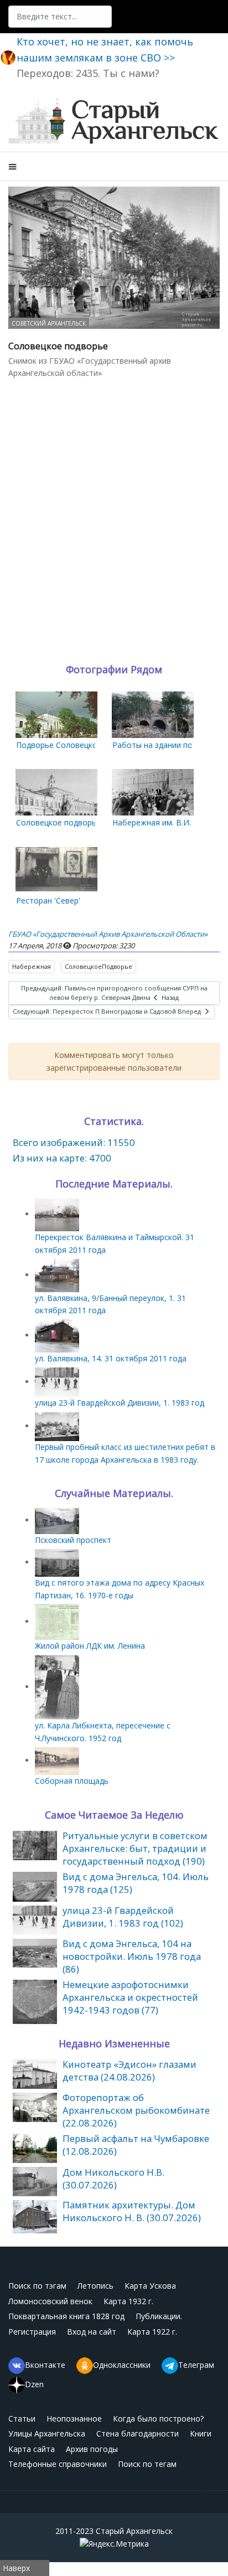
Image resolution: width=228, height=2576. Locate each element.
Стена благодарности (138, 2433)
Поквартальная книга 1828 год (66, 2316)
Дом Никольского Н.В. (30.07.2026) (113, 2178)
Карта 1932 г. (128, 2301)
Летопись (95, 2286)
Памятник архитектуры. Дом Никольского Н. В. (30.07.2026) (132, 2211)
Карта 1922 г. (152, 2332)
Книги (201, 2433)
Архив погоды (92, 2449)
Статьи (22, 2418)
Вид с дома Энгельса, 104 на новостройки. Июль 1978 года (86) (132, 1956)
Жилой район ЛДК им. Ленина (90, 1646)
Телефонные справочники (58, 2464)
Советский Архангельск (49, 323)
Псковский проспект (73, 1540)
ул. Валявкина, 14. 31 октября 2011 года (111, 1358)
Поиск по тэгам (37, 2286)
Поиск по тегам (147, 2464)
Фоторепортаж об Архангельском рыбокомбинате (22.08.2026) (136, 2110)
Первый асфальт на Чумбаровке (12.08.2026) (136, 2145)
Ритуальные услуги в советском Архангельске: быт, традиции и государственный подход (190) (135, 1848)
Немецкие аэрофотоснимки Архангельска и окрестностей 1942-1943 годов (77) (130, 1997)
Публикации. (159, 2316)
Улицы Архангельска (47, 2433)
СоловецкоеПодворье (99, 966)
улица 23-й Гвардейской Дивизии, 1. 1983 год (120, 1403)
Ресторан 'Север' (48, 900)
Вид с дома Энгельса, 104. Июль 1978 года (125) (136, 1883)
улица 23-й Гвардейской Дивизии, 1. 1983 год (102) (123, 1917)
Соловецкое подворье (58, 822)
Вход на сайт (92, 2332)
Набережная (32, 966)
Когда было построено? (158, 2418)
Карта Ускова (150, 2286)
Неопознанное (74, 2418)
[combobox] (60, 17)
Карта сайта (32, 2449)
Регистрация (32, 2332)
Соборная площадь (72, 1781)
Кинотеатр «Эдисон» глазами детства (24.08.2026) (129, 2071)
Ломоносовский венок (50, 2301)
